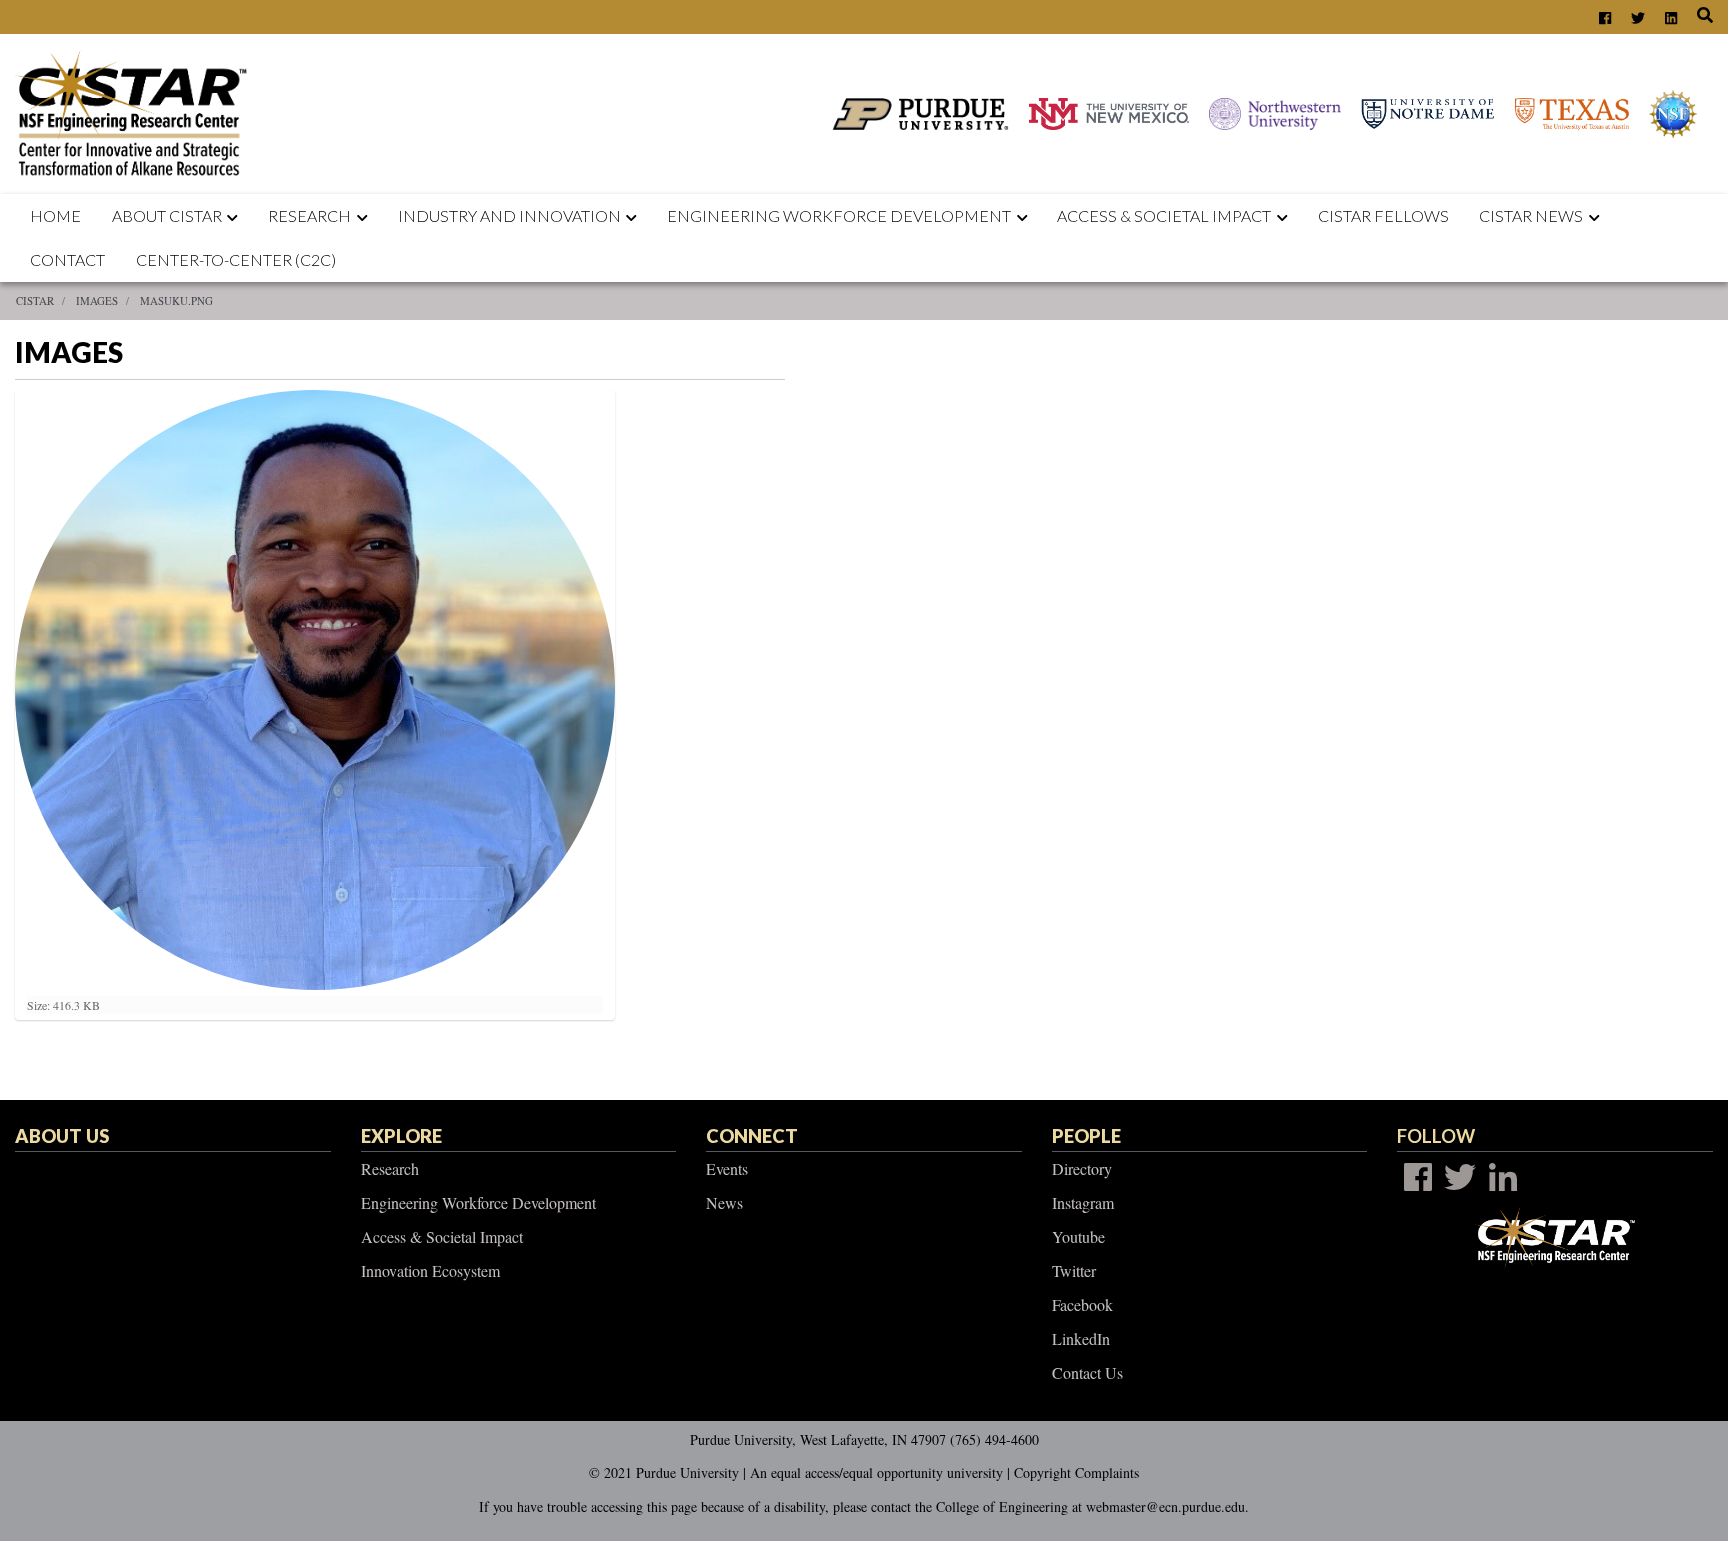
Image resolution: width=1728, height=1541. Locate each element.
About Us (62, 1136)
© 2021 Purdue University (664, 1472)
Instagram (1083, 1202)
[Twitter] (1460, 1177)
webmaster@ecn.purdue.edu (1165, 1506)
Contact (67, 259)
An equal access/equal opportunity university (876, 1472)
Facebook (1082, 1304)
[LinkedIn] (1503, 1177)
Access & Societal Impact (442, 1236)
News (724, 1202)
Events (727, 1168)
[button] (237, 216)
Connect (752, 1136)
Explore (401, 1136)
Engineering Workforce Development (839, 215)
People (1086, 1136)
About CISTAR (167, 215)
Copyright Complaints (1076, 1472)
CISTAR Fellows (1383, 215)
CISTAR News (1531, 215)
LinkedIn (1081, 1338)
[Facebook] (1418, 1177)
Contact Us (1087, 1372)
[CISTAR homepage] (136, 111)
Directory (1082, 1168)
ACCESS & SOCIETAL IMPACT (1164, 215)
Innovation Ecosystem (430, 1270)
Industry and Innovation (509, 215)
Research (309, 215)
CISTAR (35, 300)
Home (55, 215)
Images (97, 300)
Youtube (1078, 1236)
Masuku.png (176, 300)
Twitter (1074, 1270)
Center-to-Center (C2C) (236, 259)
